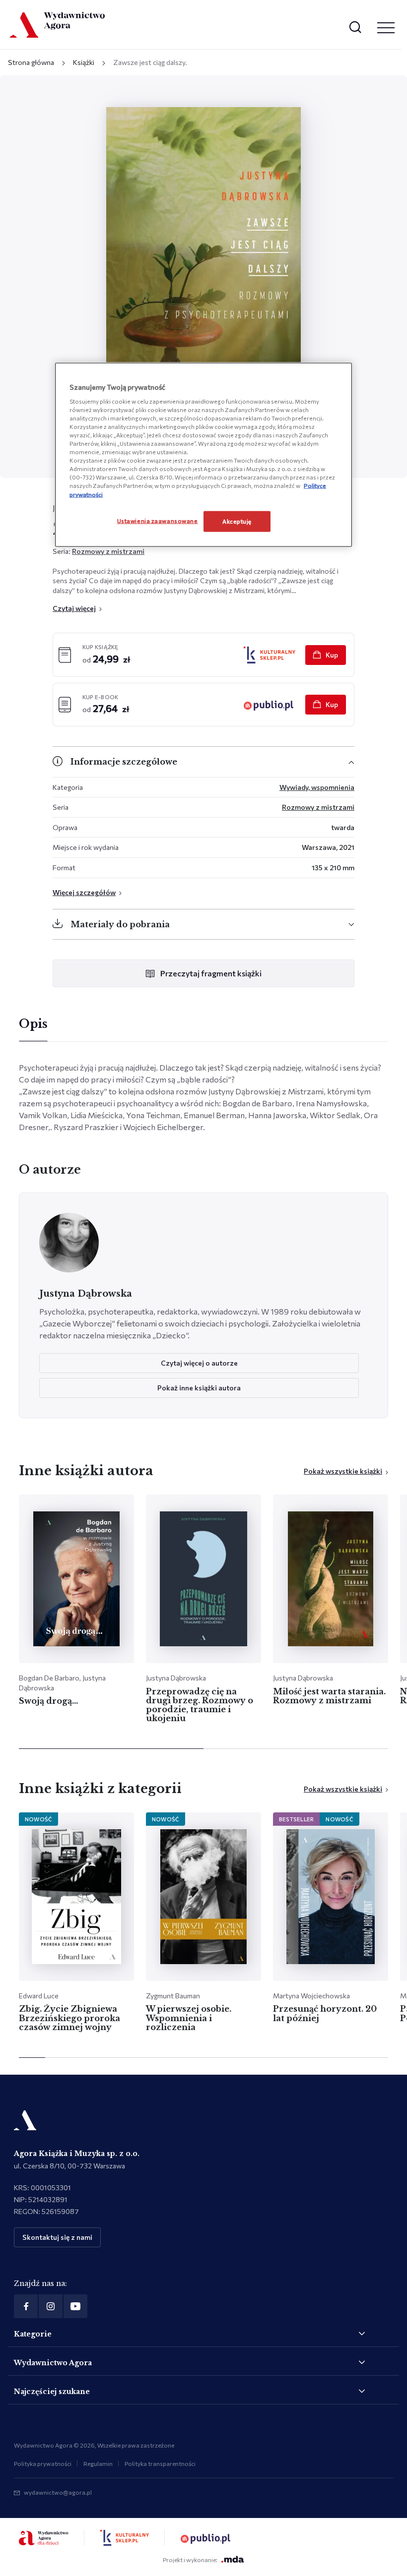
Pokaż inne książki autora (199, 1388)
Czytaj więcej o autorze (199, 1363)
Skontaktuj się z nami (57, 2237)
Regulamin (98, 2463)
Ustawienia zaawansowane (158, 520)
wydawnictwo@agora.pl (58, 2492)
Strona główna (31, 62)
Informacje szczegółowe (124, 762)
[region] (203, 455)
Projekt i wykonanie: (190, 2560)
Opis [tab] (33, 1024)
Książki (84, 62)
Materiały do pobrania (120, 924)
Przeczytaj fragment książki (211, 973)
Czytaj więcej (74, 608)
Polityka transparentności (160, 2463)
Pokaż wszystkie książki (343, 1471)
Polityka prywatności (43, 2463)
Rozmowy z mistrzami (108, 551)
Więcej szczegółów (84, 892)
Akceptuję (237, 521)
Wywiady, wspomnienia (317, 787)
